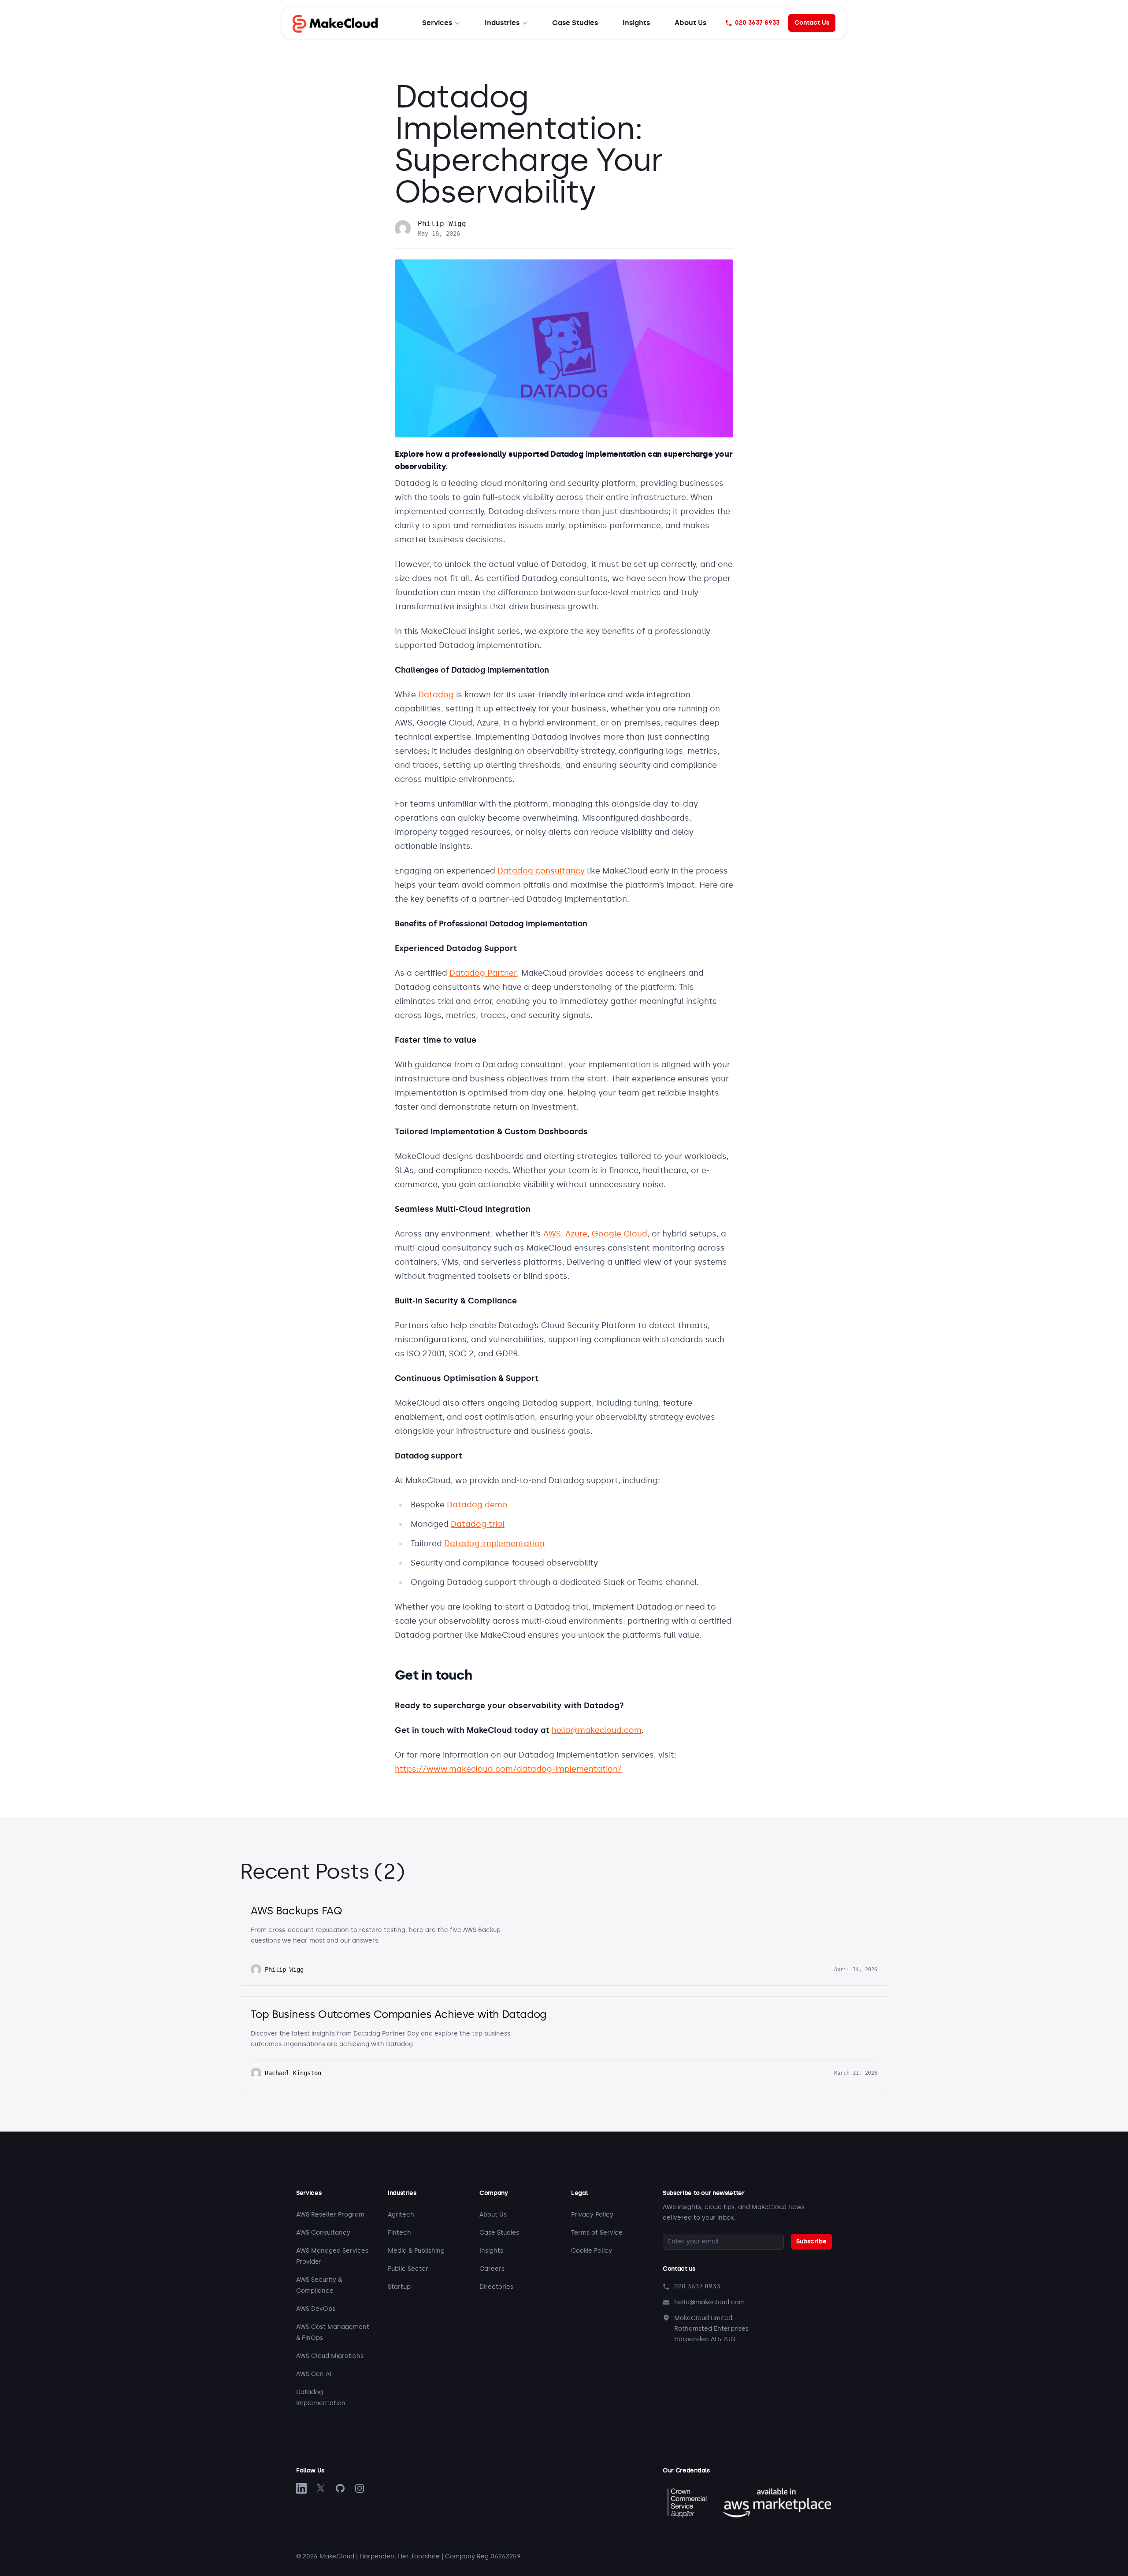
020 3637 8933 (757, 23)
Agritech (401, 2215)
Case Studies (575, 23)
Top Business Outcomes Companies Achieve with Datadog (399, 2014)
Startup (399, 2287)
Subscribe (811, 2241)
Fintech (399, 2233)
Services (437, 23)
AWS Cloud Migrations (330, 2356)
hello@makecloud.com (597, 1730)
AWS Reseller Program (330, 2215)
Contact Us (812, 23)
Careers (492, 2269)
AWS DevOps (316, 2309)
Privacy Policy (592, 2215)
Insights (636, 23)
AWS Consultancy (323, 2233)
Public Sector (408, 2269)
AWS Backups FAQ (296, 1911)
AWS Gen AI (314, 2374)
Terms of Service (597, 2233)
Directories (496, 2287)
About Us (690, 23)
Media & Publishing (416, 2251)
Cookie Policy (592, 2251)
